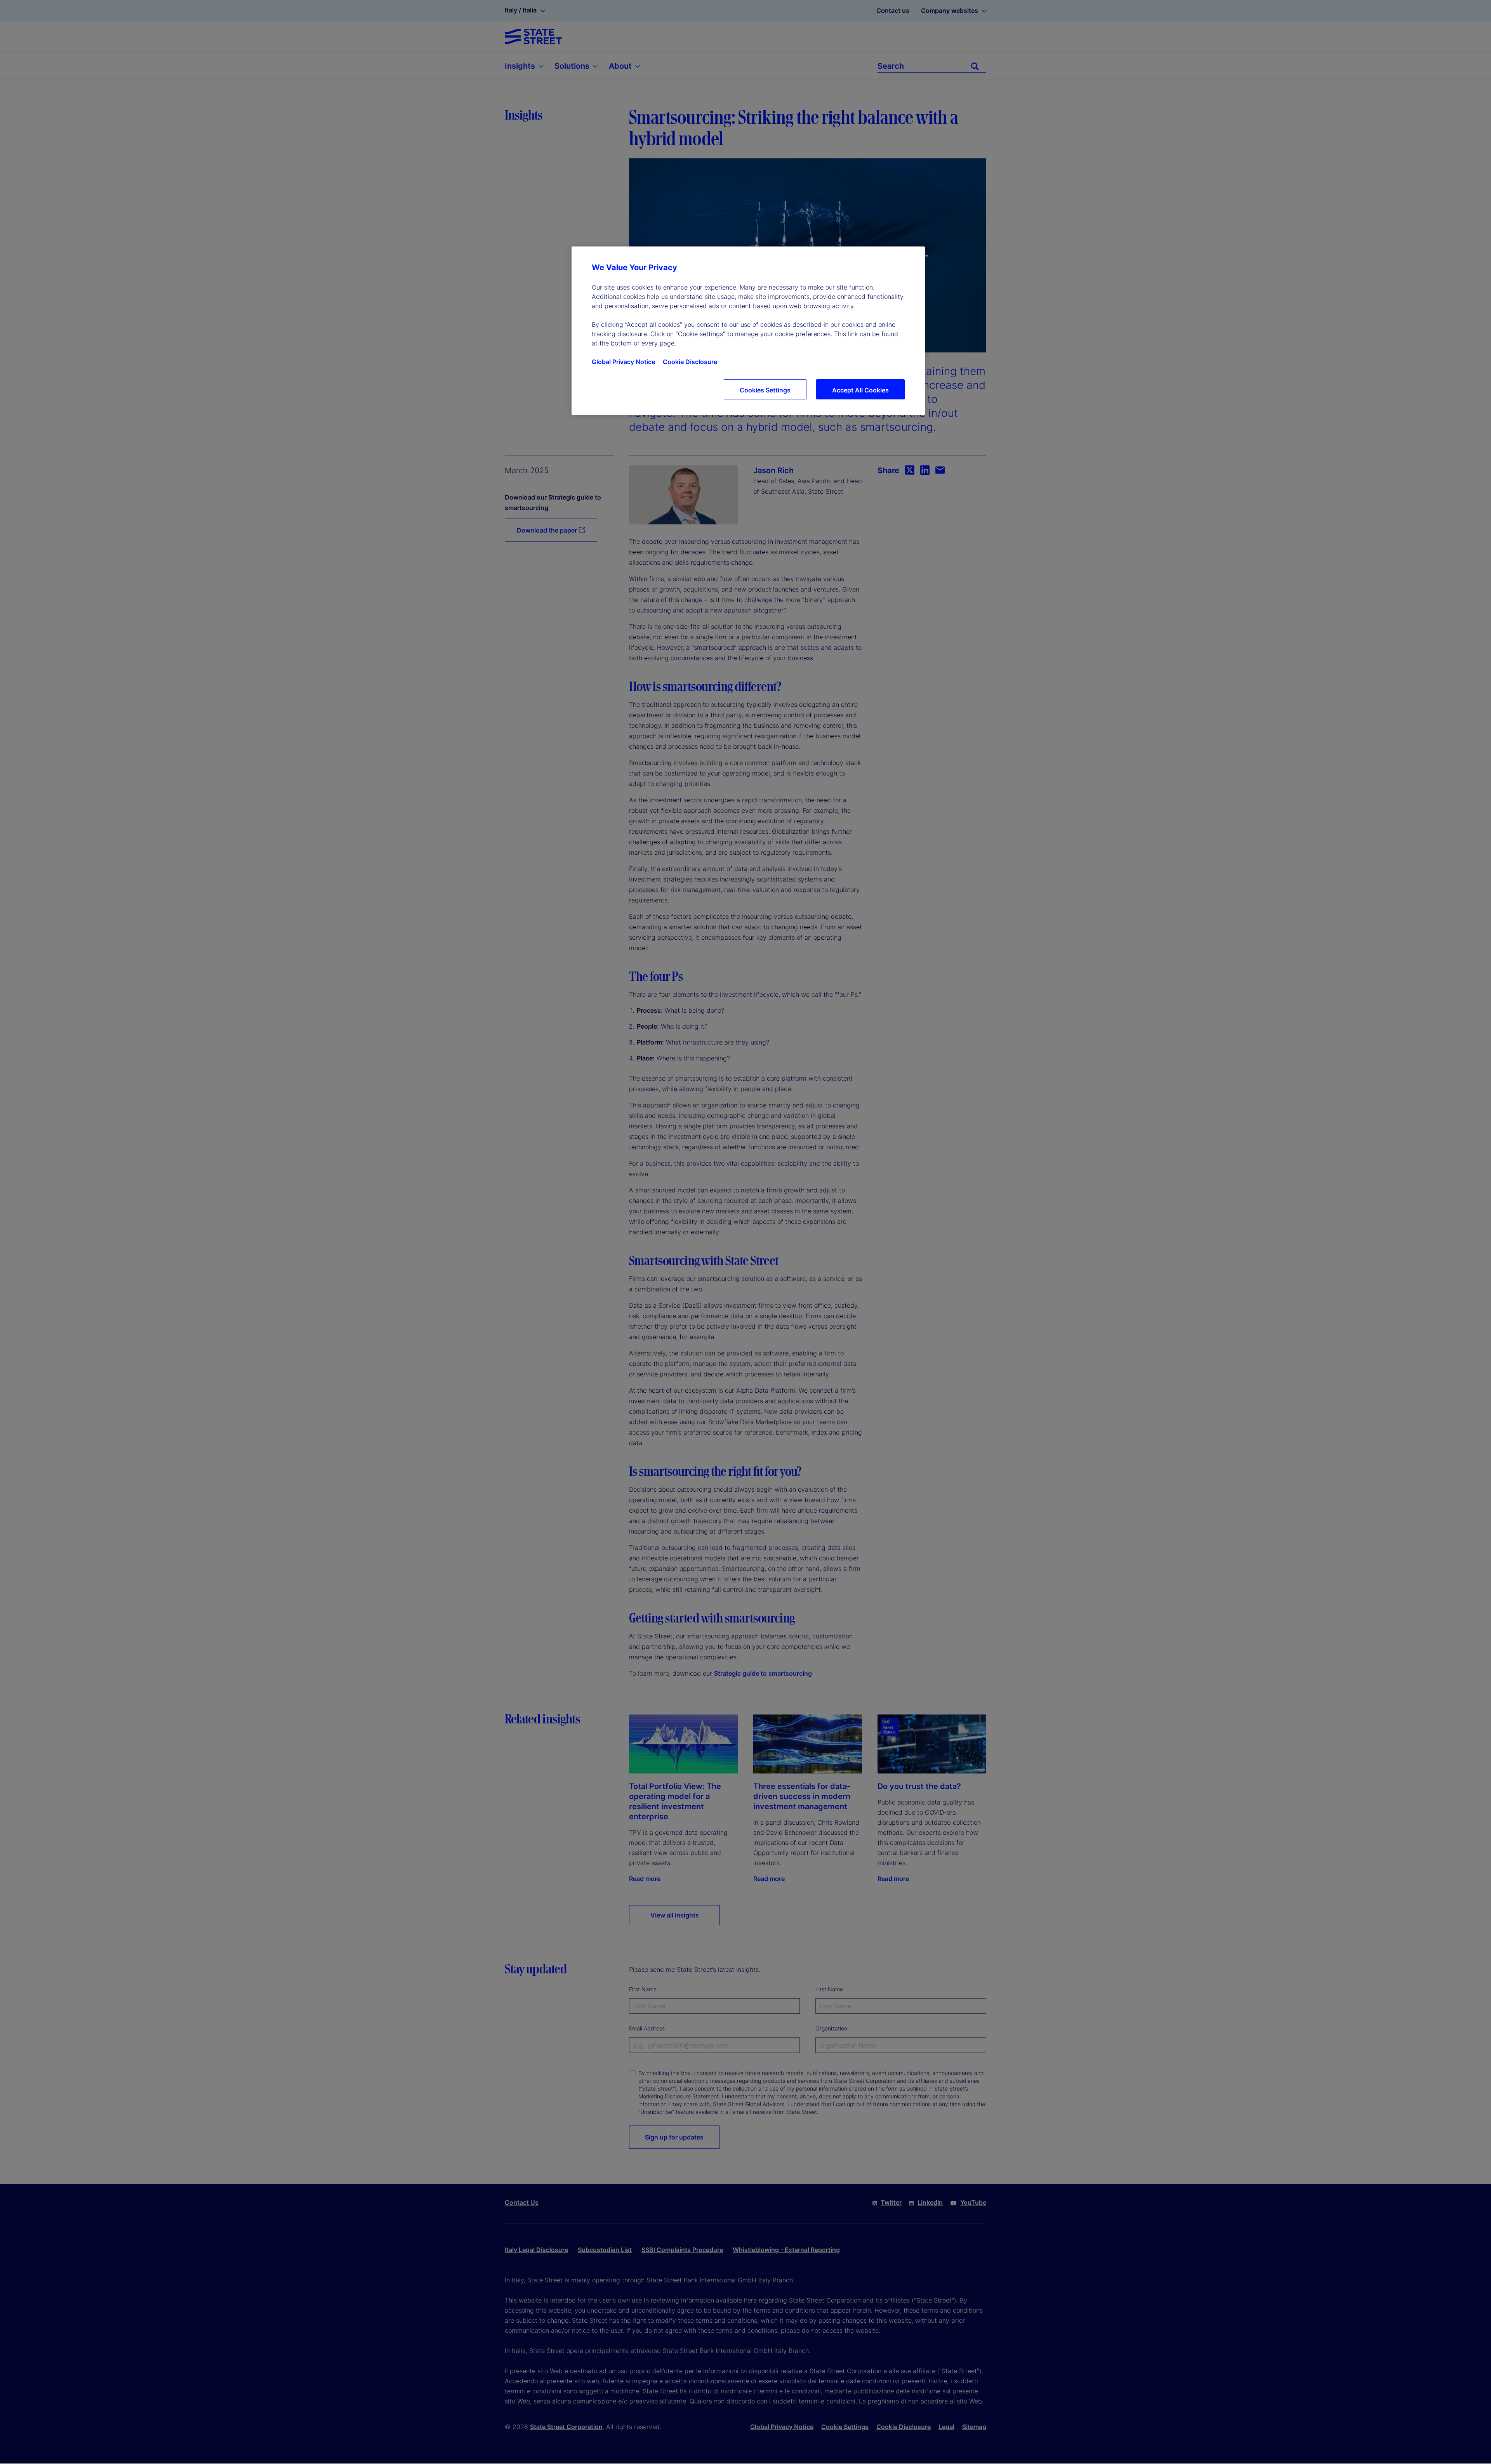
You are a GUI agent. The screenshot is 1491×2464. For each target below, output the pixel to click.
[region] (748, 331)
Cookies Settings (765, 390)
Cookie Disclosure (690, 362)
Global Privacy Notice (623, 362)
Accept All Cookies (860, 390)
